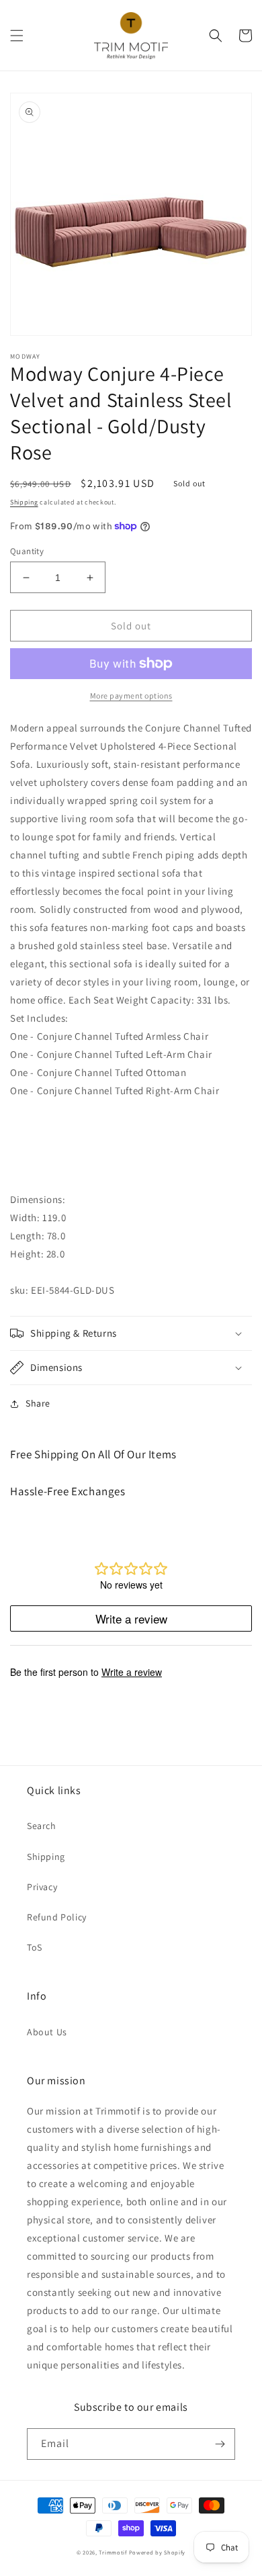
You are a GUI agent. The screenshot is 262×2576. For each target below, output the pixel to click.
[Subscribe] (220, 2444)
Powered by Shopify (158, 2552)
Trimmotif (113, 2552)
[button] (17, 36)
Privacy (42, 1887)
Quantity (27, 551)
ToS (35, 1947)
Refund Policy (57, 1917)
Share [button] (38, 1403)
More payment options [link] (131, 696)
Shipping (24, 502)
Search (42, 1826)
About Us (47, 2032)
